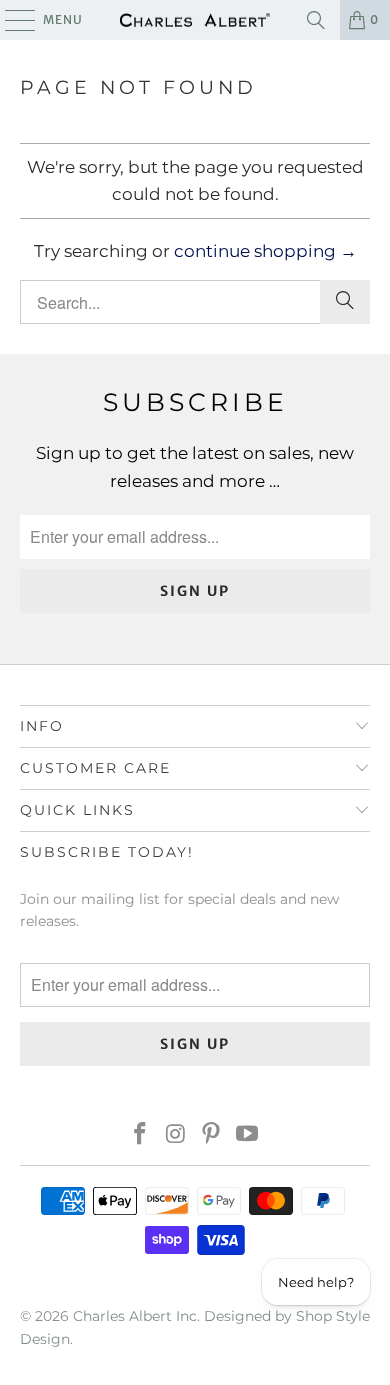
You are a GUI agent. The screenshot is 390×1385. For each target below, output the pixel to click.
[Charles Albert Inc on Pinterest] (212, 1135)
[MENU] (10, 20)
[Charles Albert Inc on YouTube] (248, 1135)
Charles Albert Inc (135, 1316)
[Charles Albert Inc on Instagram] (176, 1135)
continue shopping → (265, 251)
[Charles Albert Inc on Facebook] (141, 1135)
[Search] (316, 20)
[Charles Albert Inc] (195, 20)
